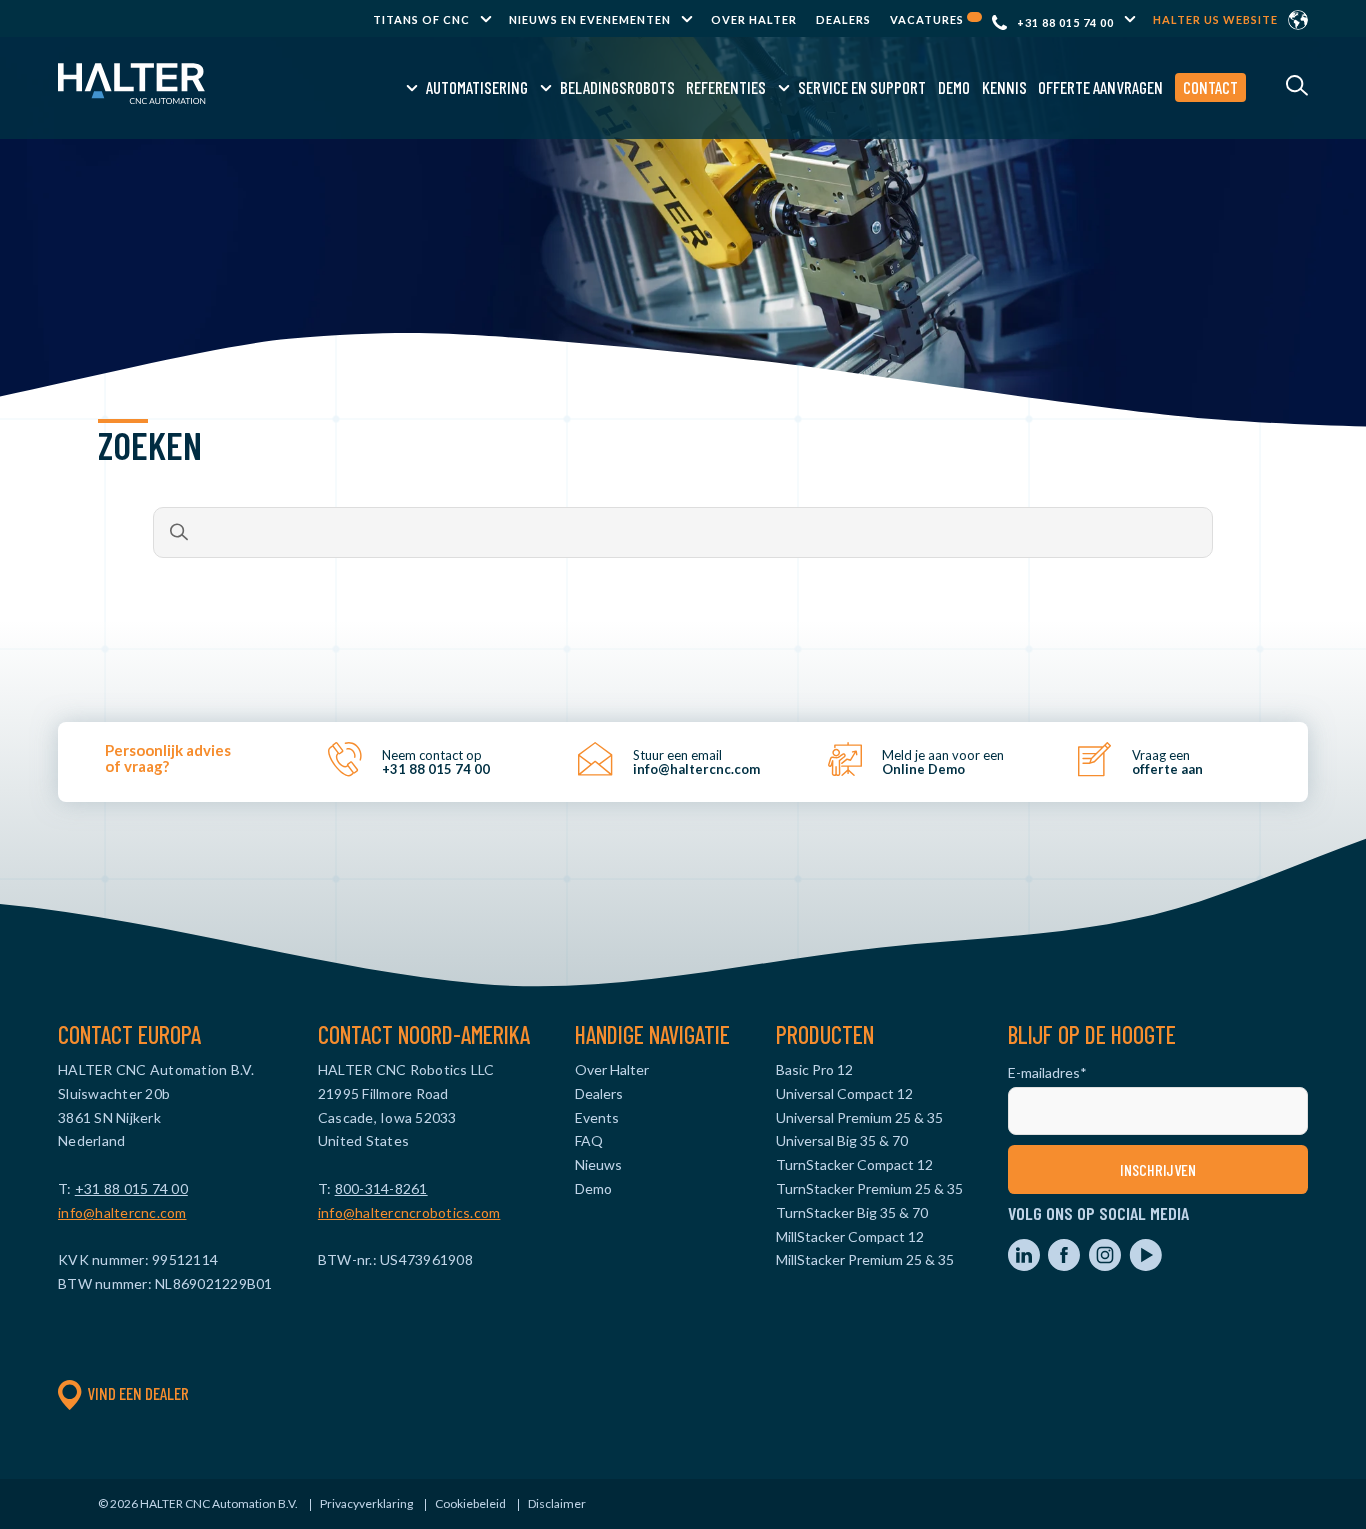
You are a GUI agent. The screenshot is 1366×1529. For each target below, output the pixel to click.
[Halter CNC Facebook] (1065, 1265)
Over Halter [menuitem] (754, 19)
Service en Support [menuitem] (862, 87)
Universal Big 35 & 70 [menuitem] (842, 1140)
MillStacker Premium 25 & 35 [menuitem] (865, 1259)
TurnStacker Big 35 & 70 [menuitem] (852, 1212)
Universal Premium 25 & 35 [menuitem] (859, 1117)
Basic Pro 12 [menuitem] (814, 1069)
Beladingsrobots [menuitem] (617, 87)
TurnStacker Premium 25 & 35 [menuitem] (869, 1188)
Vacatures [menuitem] (928, 19)
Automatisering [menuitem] (477, 87)
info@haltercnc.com (122, 1212)
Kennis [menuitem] (1004, 87)
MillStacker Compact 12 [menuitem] (850, 1236)
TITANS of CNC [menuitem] (421, 19)
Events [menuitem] (597, 1117)
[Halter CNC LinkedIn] (1025, 1265)
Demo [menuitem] (954, 87)
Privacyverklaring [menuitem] (366, 1503)
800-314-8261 (381, 1188)
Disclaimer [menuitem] (557, 1503)
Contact (1210, 87)
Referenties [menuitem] (726, 87)
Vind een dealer (138, 1393)
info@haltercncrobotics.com (409, 1212)
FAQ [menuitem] (589, 1140)
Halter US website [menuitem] (1215, 19)
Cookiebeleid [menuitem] (470, 1503)
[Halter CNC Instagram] (1106, 1265)
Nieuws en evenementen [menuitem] (590, 19)
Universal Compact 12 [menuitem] (844, 1093)
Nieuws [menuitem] (598, 1164)
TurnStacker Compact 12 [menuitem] (854, 1164)
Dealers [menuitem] (843, 19)
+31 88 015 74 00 (1065, 22)
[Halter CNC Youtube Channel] (1145, 1265)
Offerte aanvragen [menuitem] (1100, 87)
